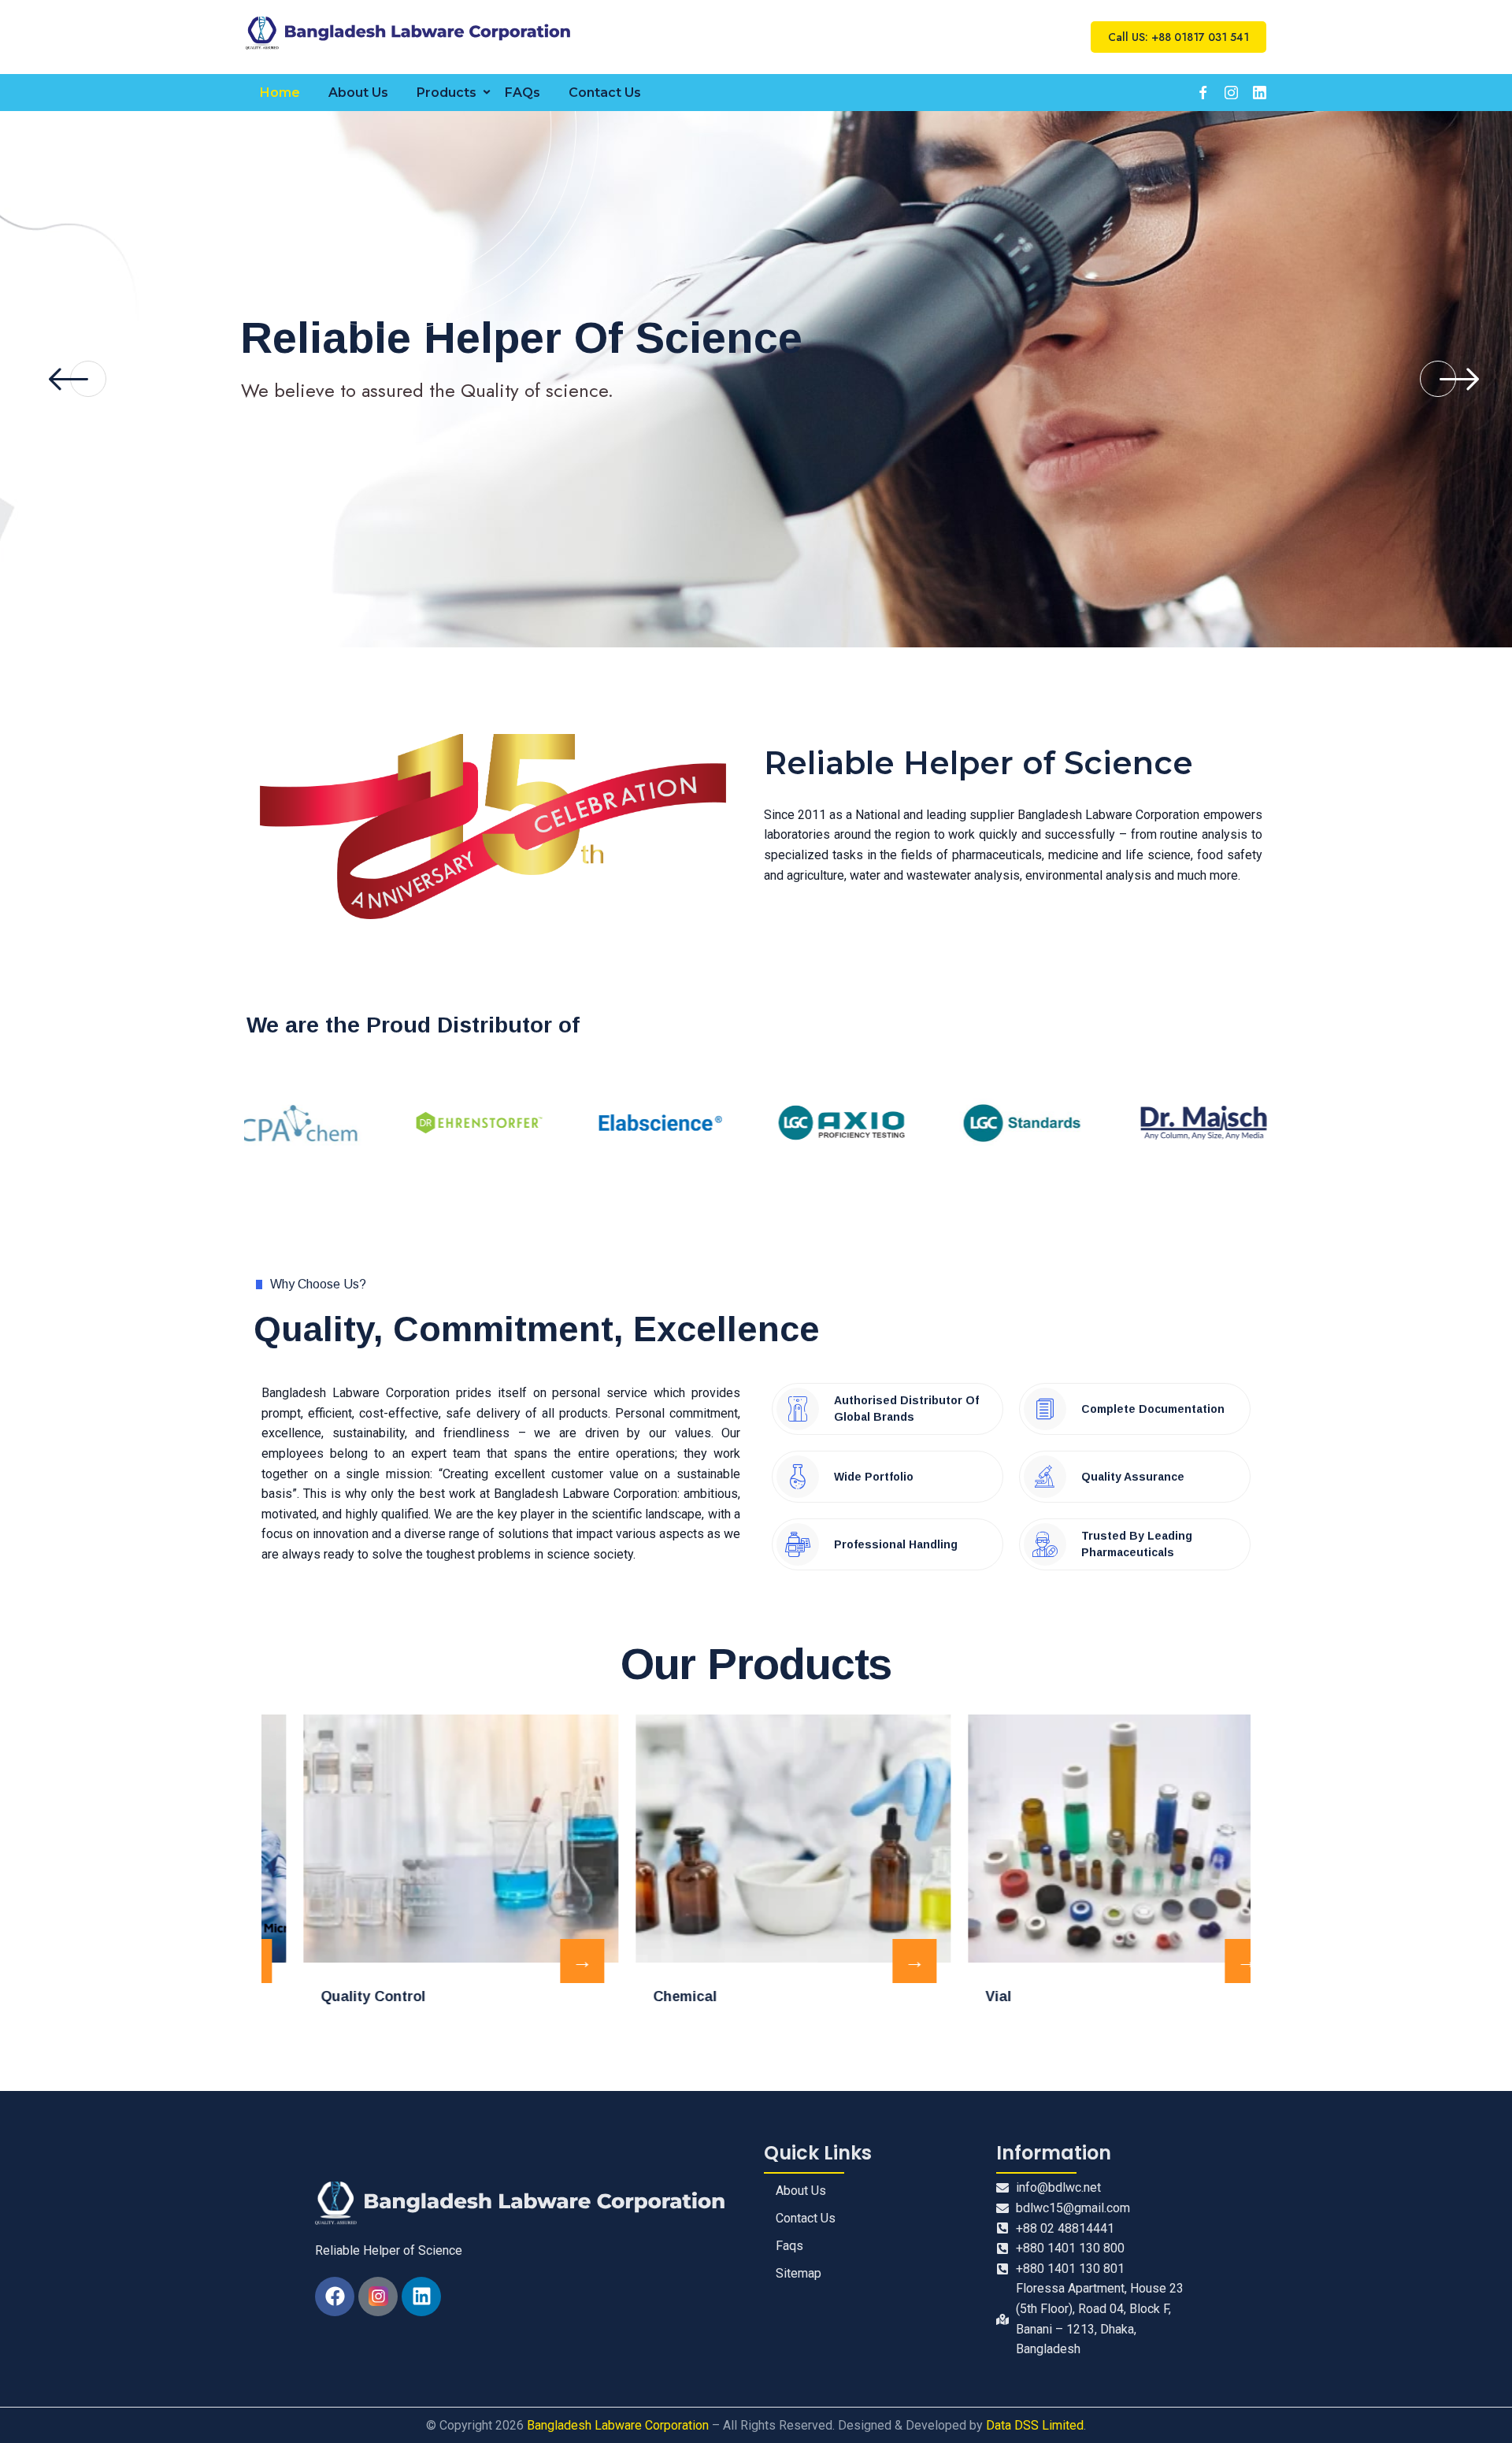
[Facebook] (335, 2297)
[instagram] (1231, 92)
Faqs (789, 2246)
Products (447, 93)
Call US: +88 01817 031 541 (1178, 37)
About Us (358, 93)
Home (280, 93)
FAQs (523, 93)
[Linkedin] (421, 2297)
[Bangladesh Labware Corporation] (411, 33)
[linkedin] (1259, 92)
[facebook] (1203, 92)
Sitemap (799, 2273)
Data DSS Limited (1035, 2425)
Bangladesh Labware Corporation (618, 2425)
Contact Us (605, 93)
